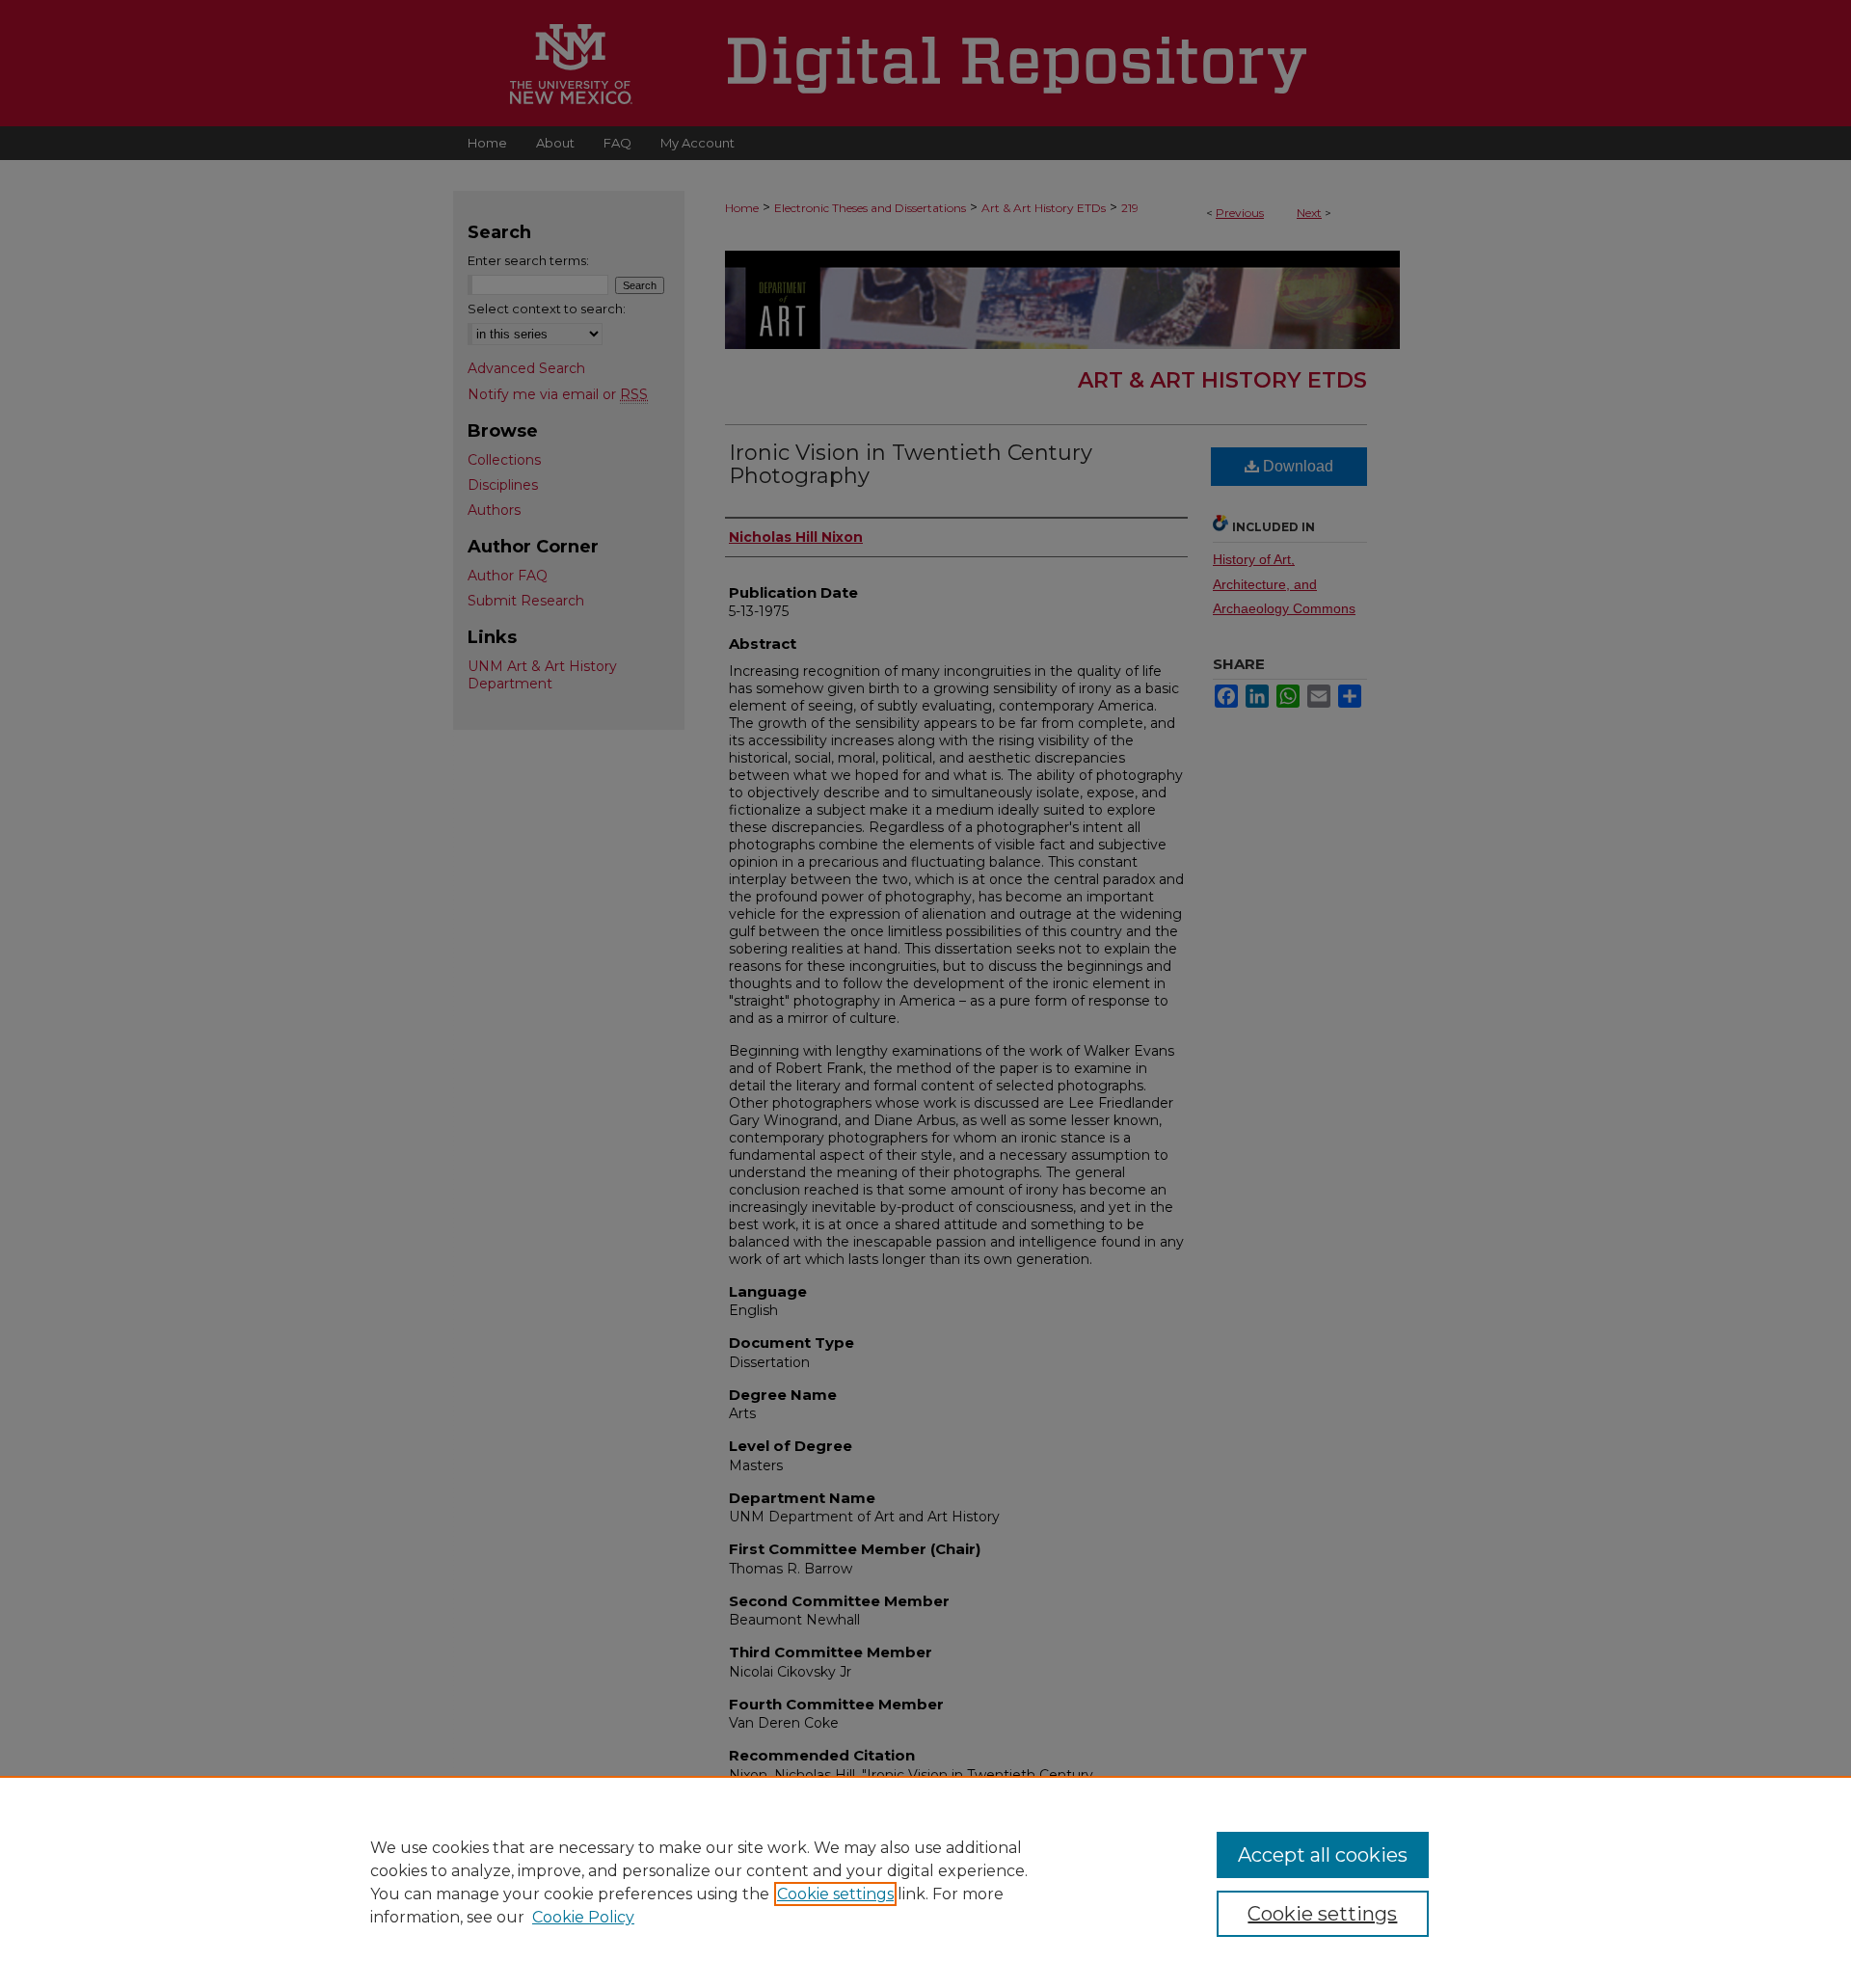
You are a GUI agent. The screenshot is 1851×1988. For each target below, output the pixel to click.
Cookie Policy (583, 1917)
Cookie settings (835, 1894)
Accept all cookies (1323, 1855)
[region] (925, 1882)
